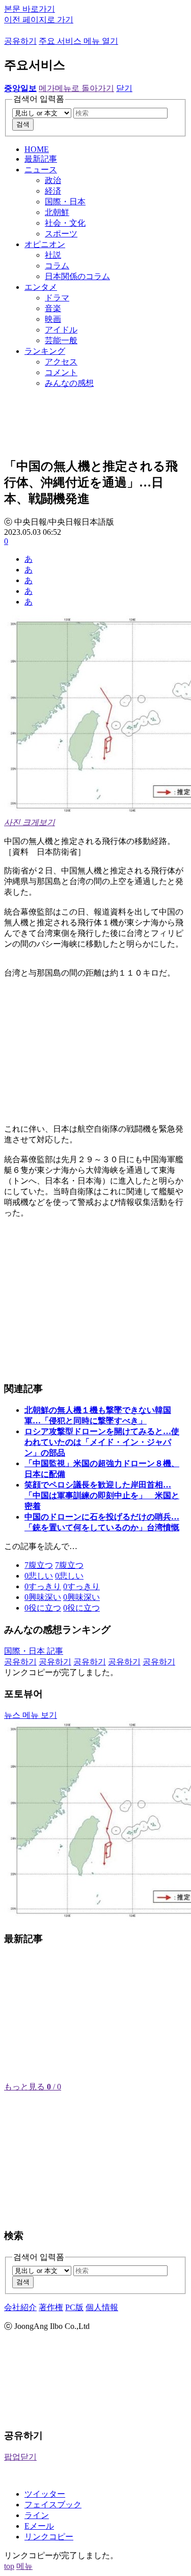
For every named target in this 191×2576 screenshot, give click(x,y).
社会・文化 (65, 223)
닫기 (124, 88)
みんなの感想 (69, 383)
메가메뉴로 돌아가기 (76, 88)
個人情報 (102, 2307)
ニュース (41, 170)
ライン (37, 2515)
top (9, 2566)
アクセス (61, 362)
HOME (37, 149)
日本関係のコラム (77, 276)
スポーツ (61, 234)
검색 (23, 124)
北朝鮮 (57, 212)
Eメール (39, 2526)
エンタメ (41, 287)
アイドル (61, 330)
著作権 (51, 2307)
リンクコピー (49, 2537)
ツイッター (45, 2494)
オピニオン (45, 244)
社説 (53, 255)
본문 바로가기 (30, 9)
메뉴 (24, 2566)
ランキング (45, 351)
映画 (53, 319)
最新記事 (41, 159)
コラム (57, 266)
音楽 (53, 308)
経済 (53, 191)
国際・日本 (65, 202)
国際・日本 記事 (34, 1651)
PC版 (74, 2307)
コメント (61, 372)
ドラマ (57, 298)
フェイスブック (53, 2505)
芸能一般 (61, 340)
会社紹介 (20, 2307)
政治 (53, 180)
